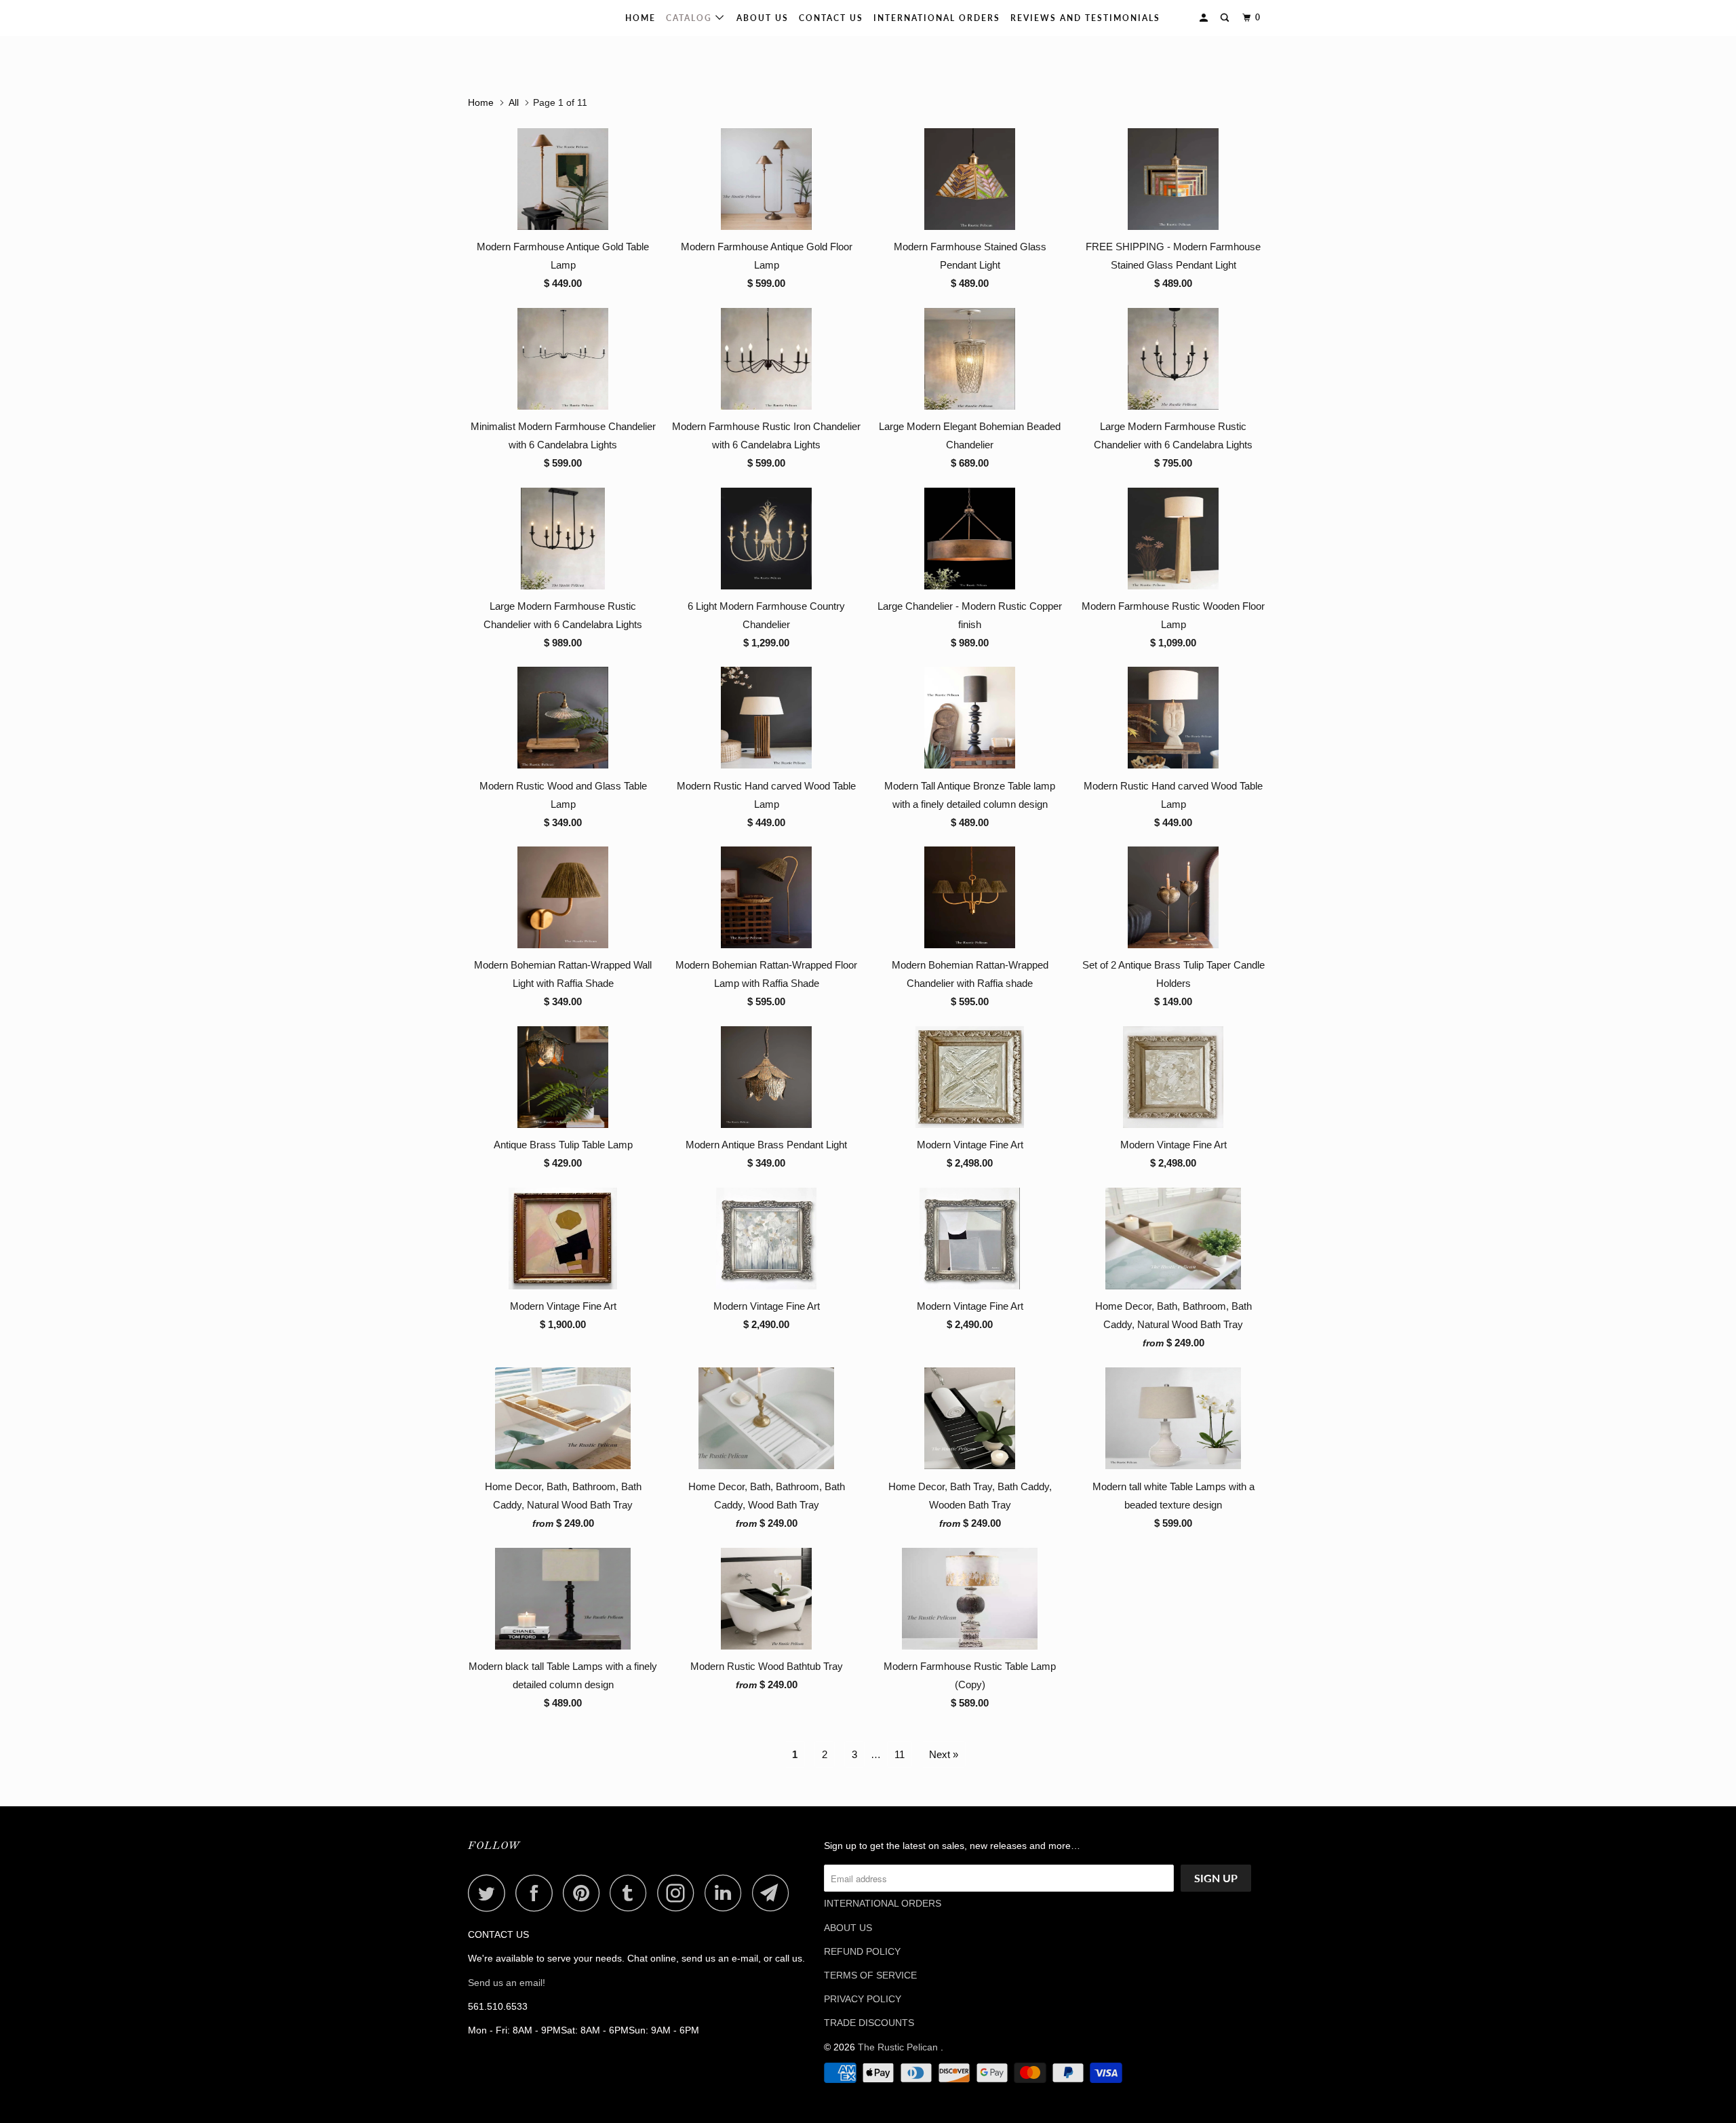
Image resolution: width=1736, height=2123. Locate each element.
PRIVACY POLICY (863, 1999)
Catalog (691, 18)
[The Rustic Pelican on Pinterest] (585, 1893)
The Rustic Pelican (511, 18)
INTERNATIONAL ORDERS (937, 18)
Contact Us (831, 18)
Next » (944, 1754)
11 (900, 1754)
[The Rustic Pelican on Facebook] (538, 1893)
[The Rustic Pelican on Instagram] (679, 1893)
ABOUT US (848, 1928)
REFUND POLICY (862, 1951)
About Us (763, 18)
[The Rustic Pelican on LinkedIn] (727, 1893)
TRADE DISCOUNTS (869, 2023)
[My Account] (1205, 18)
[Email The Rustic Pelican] (774, 1893)
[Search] (1226, 18)
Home (640, 18)
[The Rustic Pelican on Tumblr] (632, 1893)
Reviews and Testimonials (1085, 18)
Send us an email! (507, 1983)
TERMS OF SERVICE (870, 1975)
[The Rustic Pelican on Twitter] (490, 1893)
